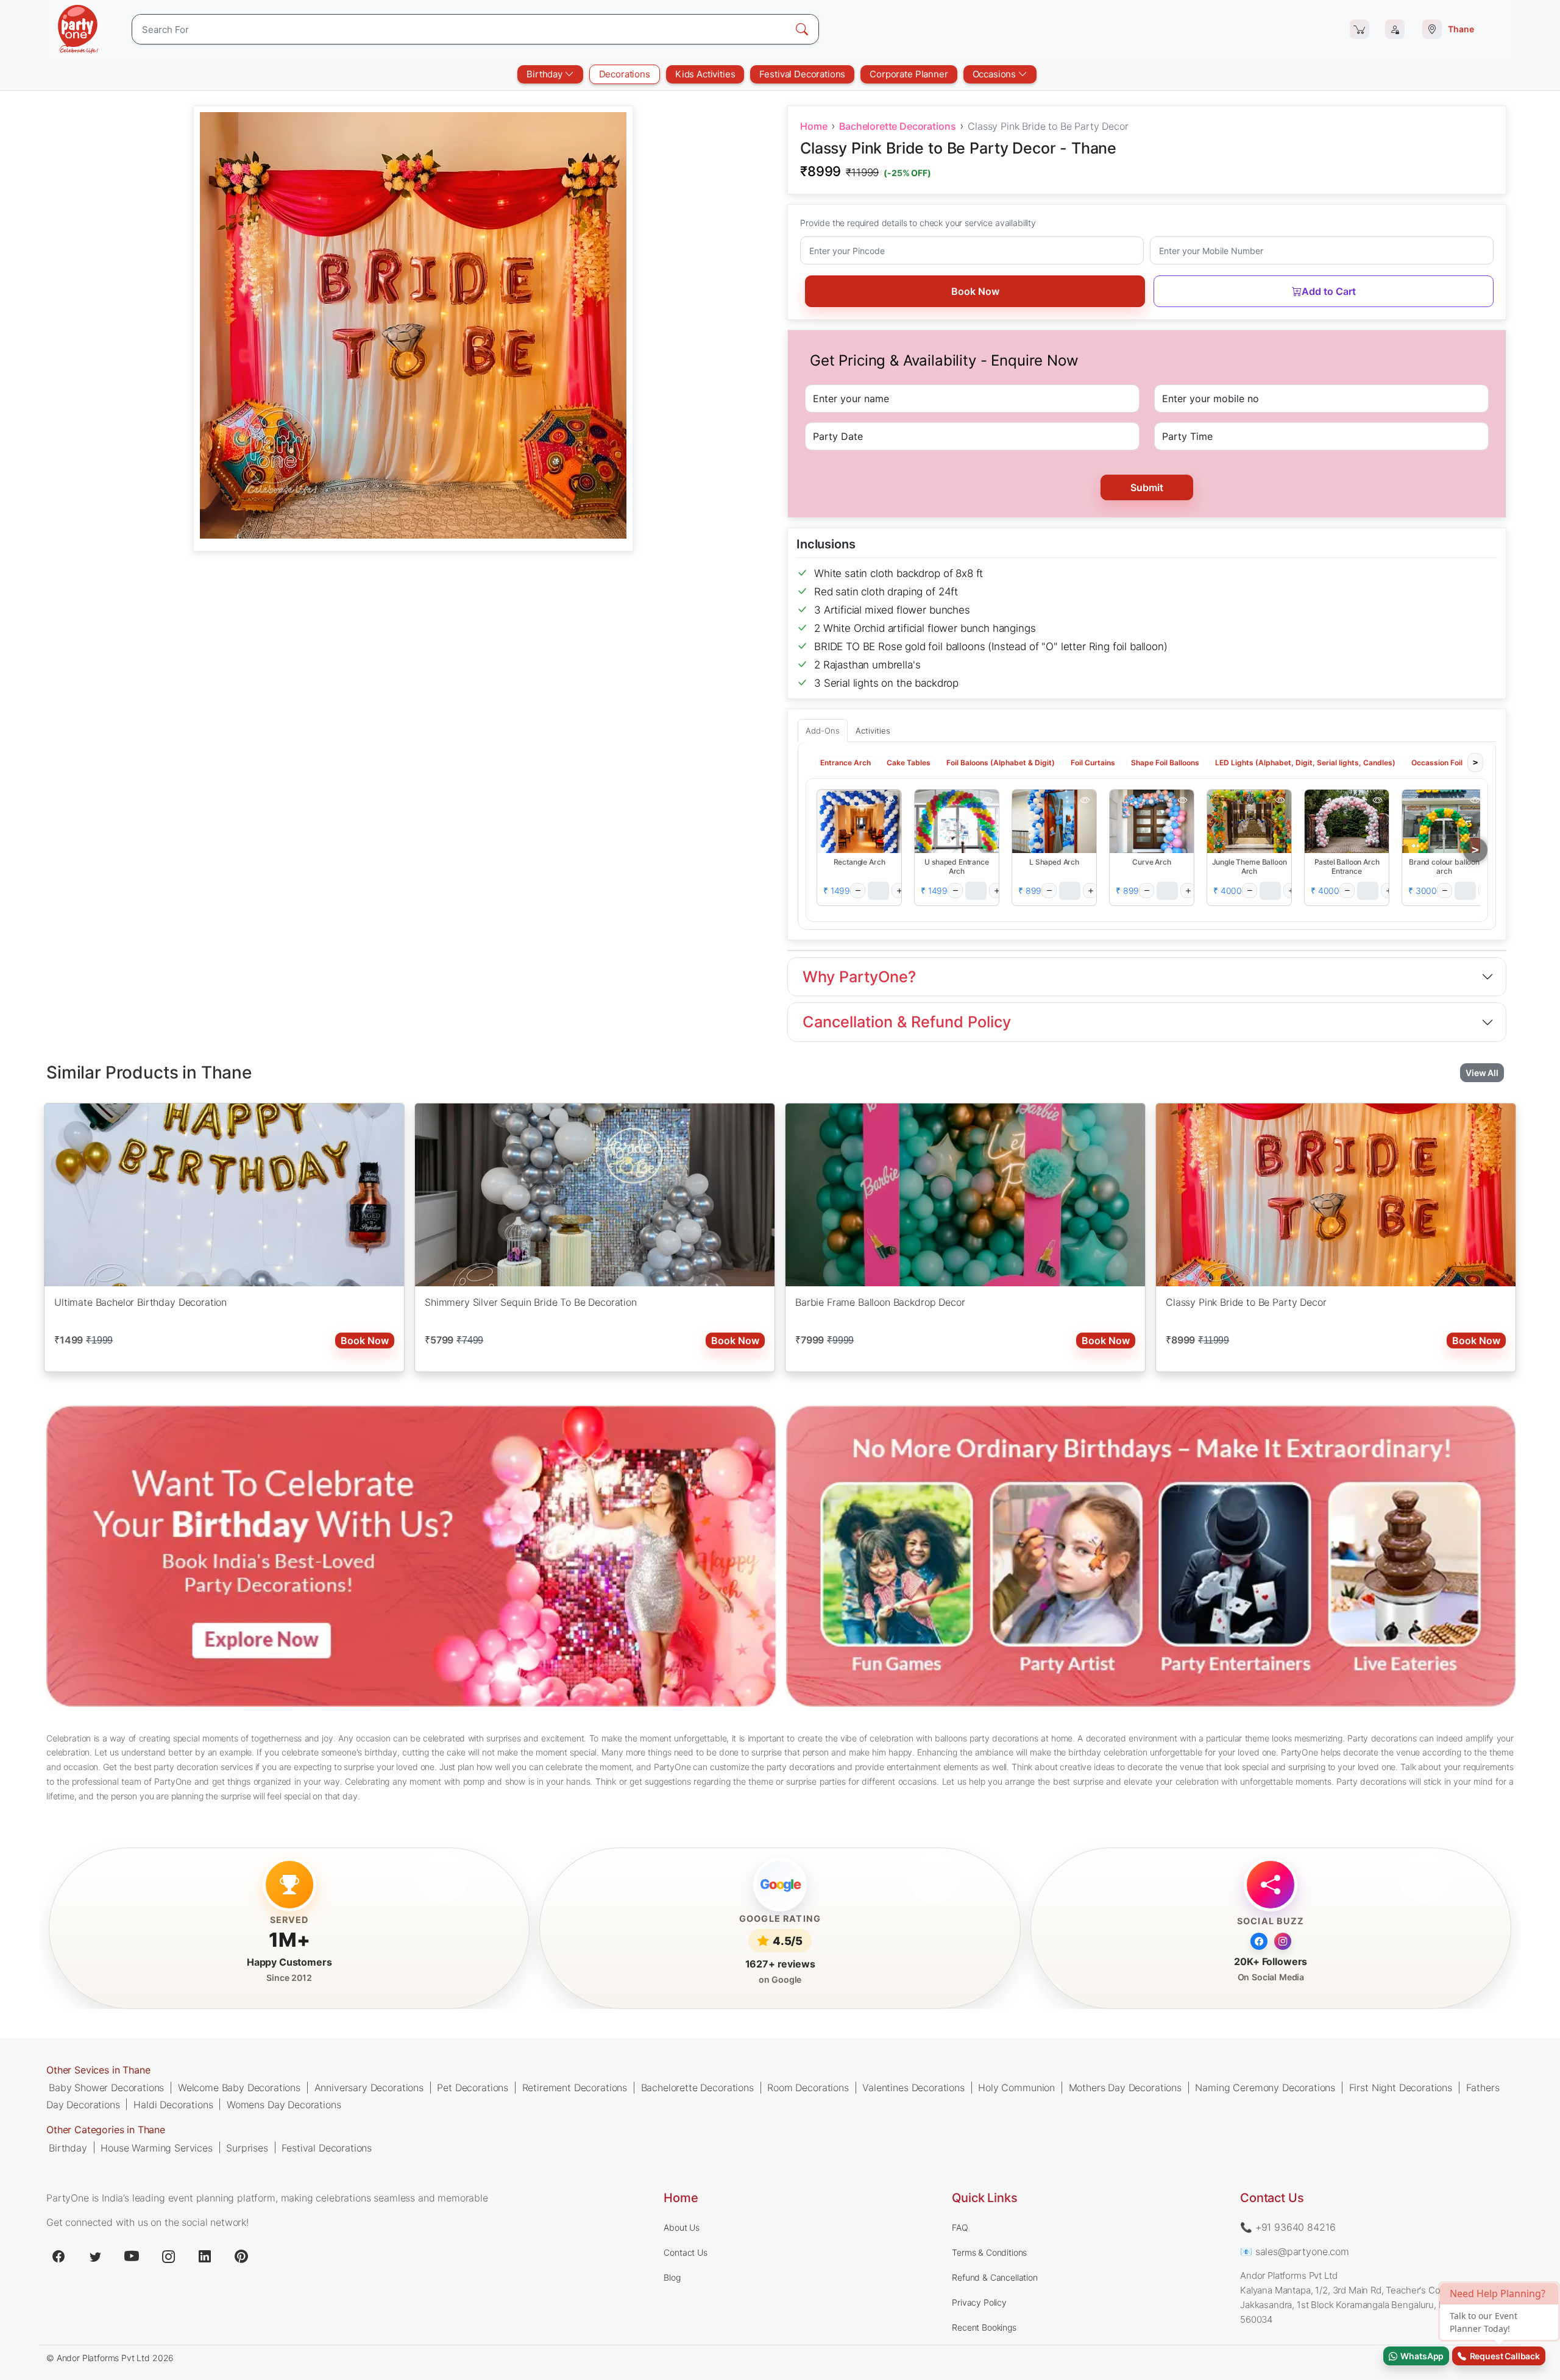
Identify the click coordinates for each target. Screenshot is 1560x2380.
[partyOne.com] (78, 29)
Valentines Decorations (913, 2088)
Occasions (995, 74)
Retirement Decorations (575, 2088)
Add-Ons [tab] (823, 731)
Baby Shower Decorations (106, 2088)
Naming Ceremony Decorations (1265, 2088)
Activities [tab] (873, 731)
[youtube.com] (132, 2256)
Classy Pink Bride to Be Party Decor (1246, 1302)
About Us (682, 2227)
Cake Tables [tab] (909, 763)
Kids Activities (705, 74)
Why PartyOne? (859, 977)
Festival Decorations (802, 74)
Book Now (975, 291)
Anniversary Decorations (369, 2088)
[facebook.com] (58, 2256)
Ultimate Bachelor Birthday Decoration (140, 1302)
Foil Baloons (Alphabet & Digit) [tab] (1001, 763)
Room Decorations (808, 2088)
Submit (1147, 487)
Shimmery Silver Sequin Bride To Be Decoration (531, 1302)
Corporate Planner (909, 74)
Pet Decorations (473, 2088)
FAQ (960, 2227)
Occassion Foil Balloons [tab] (1453, 763)
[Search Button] (802, 29)
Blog (672, 2277)
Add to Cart (1329, 291)
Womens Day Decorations (284, 2104)
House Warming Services (156, 2147)
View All (1482, 1073)
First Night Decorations (1401, 2088)
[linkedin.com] (205, 2256)
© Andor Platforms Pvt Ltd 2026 (110, 2358)
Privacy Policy (979, 2302)
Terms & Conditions (989, 2252)
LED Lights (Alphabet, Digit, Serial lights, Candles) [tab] (1305, 763)
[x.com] (95, 2256)
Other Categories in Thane (106, 2130)
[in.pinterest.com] (241, 2256)
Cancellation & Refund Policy (907, 1022)
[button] (859, 821)
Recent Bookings (984, 2327)
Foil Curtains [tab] (1093, 763)
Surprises (247, 2147)
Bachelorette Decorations (897, 126)
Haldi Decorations (173, 2104)
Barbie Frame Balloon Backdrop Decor (880, 1302)
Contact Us (685, 2252)
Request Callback (1503, 2356)
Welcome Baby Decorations (239, 2088)
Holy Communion (1016, 2088)
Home (814, 126)
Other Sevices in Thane (98, 2070)
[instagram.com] (168, 2256)
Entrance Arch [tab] (846, 763)
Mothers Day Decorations (1125, 2088)
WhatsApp (1420, 2356)
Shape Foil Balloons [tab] (1165, 763)
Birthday (546, 74)
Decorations (625, 74)
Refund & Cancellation (995, 2277)
